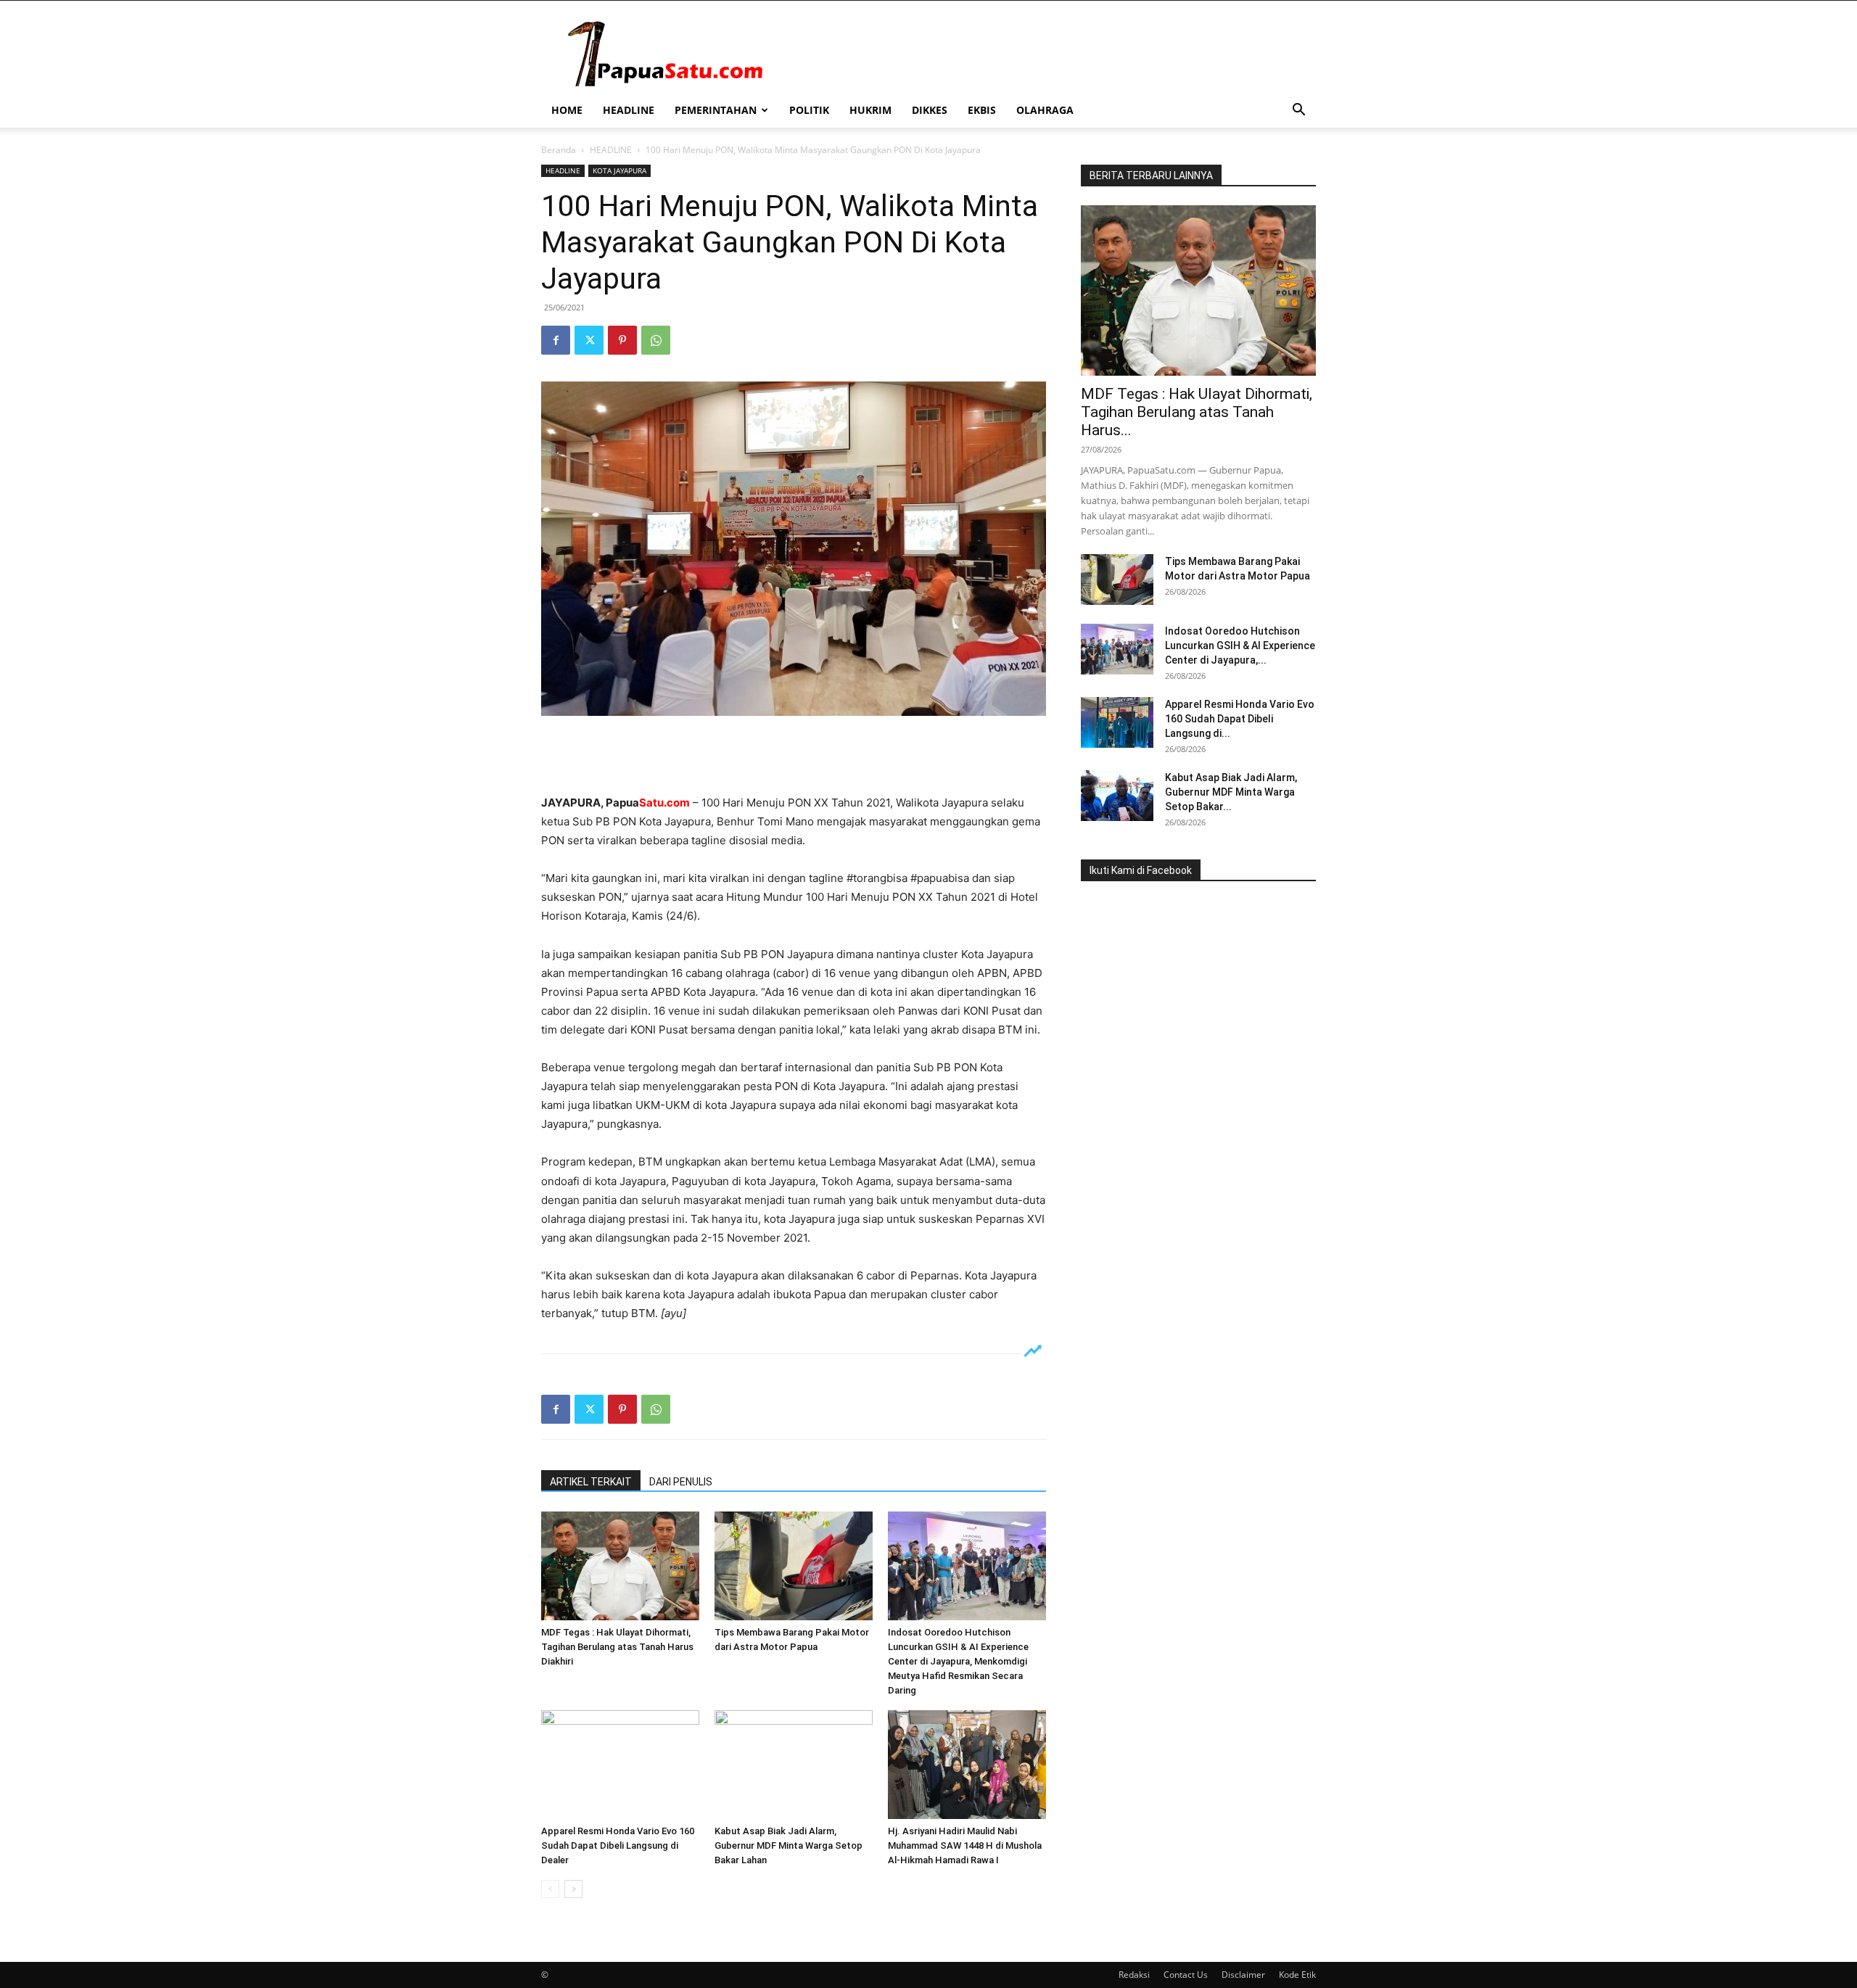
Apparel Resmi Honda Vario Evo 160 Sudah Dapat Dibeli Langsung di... (1240, 719)
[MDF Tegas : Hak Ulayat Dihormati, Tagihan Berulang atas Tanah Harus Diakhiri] (620, 1566)
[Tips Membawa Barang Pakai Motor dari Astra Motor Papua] (794, 1566)
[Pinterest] (622, 340)
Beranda (559, 150)
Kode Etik (1297, 1975)
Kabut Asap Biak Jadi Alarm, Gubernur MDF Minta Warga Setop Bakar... (1231, 792)
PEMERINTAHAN (716, 110)
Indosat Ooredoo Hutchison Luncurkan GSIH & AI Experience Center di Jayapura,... (1240, 646)
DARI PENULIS (681, 1482)
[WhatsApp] (656, 340)
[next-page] (573, 1889)
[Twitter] (589, 340)
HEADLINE (629, 110)
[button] (1298, 111)
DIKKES (930, 110)
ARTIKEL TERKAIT (591, 1482)
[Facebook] (556, 340)
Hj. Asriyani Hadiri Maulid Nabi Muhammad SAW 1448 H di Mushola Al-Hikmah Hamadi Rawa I (965, 1845)
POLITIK (809, 110)
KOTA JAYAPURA (619, 170)
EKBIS (982, 110)
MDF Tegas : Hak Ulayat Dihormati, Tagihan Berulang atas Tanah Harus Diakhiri (617, 1647)
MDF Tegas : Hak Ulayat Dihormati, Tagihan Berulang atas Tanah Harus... (1197, 412)
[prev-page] (550, 1889)
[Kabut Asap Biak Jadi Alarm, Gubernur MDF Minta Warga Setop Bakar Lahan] (794, 1765)
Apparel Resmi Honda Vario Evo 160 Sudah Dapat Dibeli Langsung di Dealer (618, 1845)
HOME (567, 110)
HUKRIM (870, 110)
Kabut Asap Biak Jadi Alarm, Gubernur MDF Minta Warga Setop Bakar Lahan (788, 1845)
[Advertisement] (794, 756)
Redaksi (1134, 1975)
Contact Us (1186, 1975)
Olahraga (1045, 110)
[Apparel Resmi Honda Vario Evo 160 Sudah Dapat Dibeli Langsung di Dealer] (620, 1765)
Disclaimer (1243, 1975)
